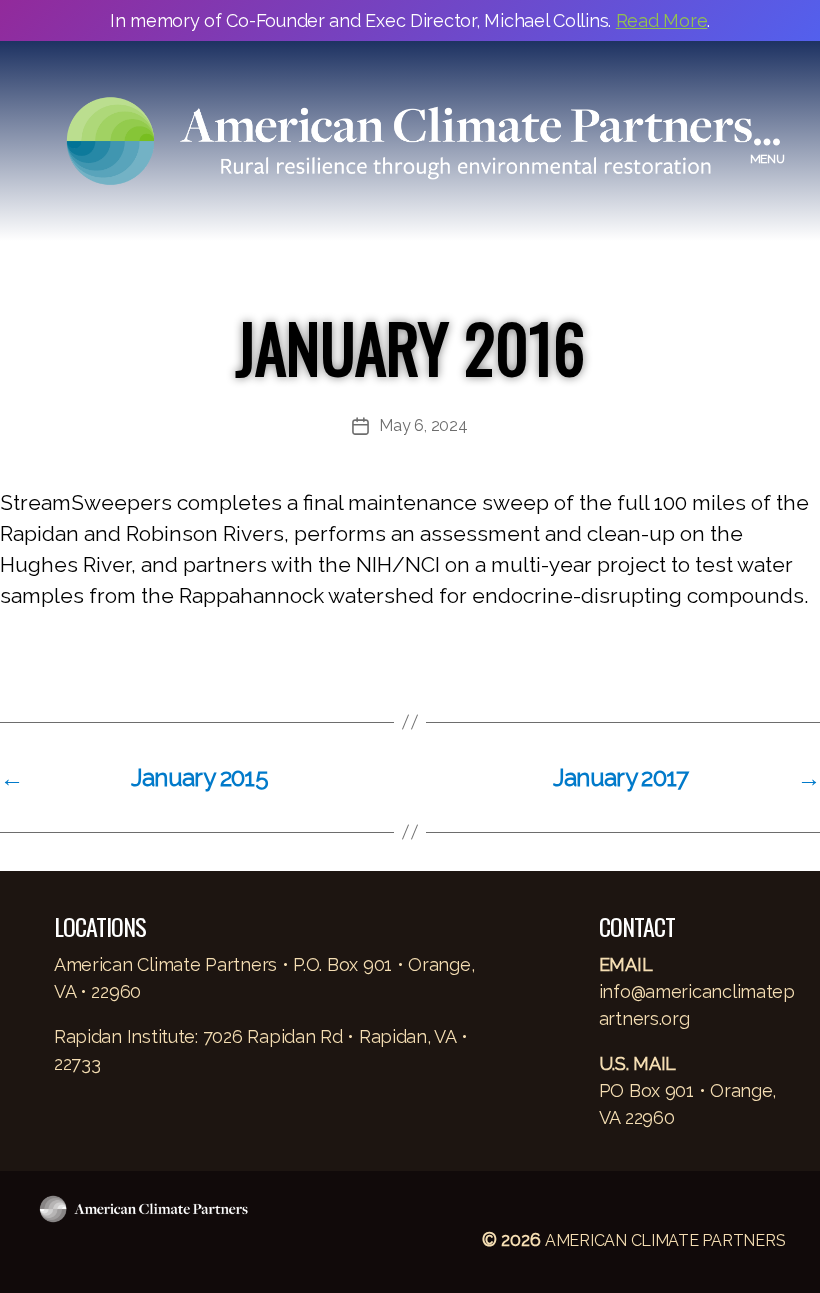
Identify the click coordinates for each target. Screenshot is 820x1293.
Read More (662, 20)
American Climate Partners (665, 1240)
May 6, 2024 (423, 425)
